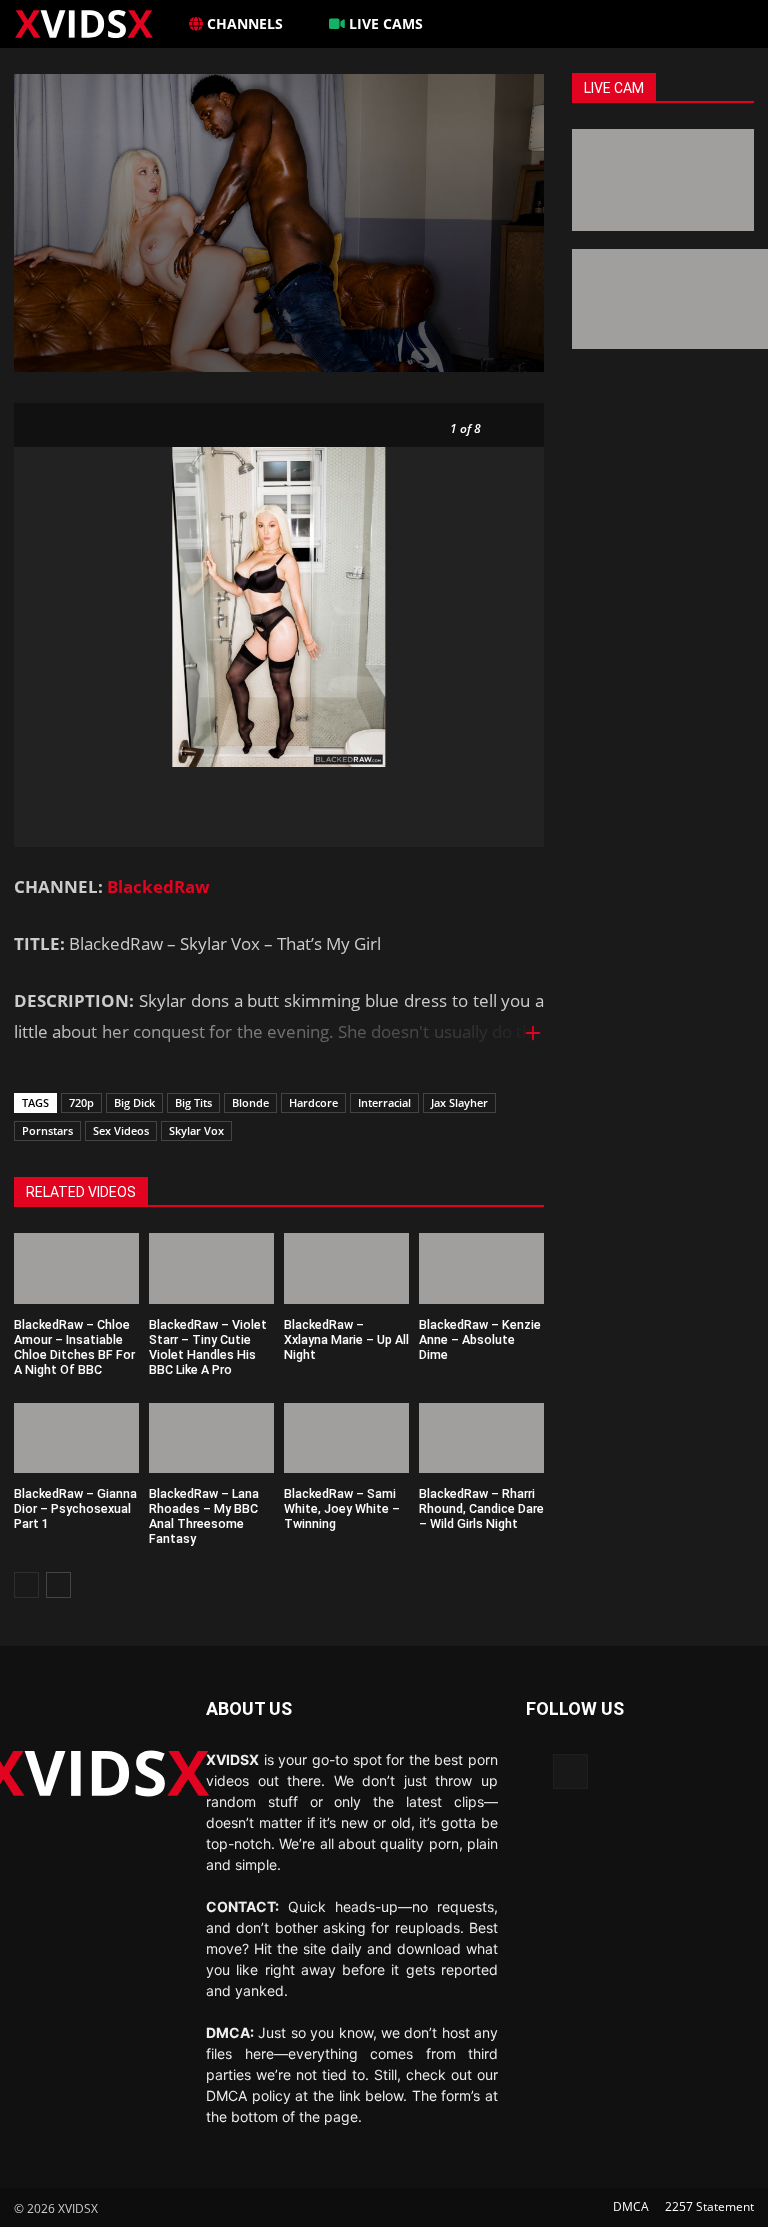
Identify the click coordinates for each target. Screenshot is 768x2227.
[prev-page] (26, 1585)
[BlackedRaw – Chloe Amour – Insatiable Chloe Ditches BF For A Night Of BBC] (76, 1268)
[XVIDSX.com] (94, 23)
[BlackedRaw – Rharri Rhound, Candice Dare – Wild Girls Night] (481, 1438)
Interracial (384, 1102)
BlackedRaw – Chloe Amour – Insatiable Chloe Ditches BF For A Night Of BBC (74, 1347)
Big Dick (134, 1102)
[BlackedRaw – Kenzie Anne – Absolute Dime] (481, 1268)
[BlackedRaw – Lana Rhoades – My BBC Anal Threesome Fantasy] (211, 1438)
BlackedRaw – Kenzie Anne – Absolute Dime (480, 1339)
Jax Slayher (459, 1102)
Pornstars (47, 1130)
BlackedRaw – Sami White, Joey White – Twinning (342, 1508)
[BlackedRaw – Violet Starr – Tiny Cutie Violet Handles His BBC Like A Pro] (211, 1268)
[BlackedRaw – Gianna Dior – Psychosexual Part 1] (76, 1438)
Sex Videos (121, 1130)
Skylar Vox (196, 1130)
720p (81, 1102)
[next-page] (58, 1585)
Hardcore (313, 1102)
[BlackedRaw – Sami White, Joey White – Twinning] (346, 1438)
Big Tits (193, 1102)
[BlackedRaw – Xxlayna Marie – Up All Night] (346, 1268)
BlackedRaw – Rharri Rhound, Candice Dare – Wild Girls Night (481, 1508)
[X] (570, 1771)
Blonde (250, 1102)
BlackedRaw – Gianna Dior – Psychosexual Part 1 (75, 1508)
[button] (730, 24)
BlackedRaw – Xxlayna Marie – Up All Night (346, 1339)
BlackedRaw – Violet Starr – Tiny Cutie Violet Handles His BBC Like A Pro (208, 1347)
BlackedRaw (158, 886)
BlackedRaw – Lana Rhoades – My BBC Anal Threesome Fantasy (204, 1516)
